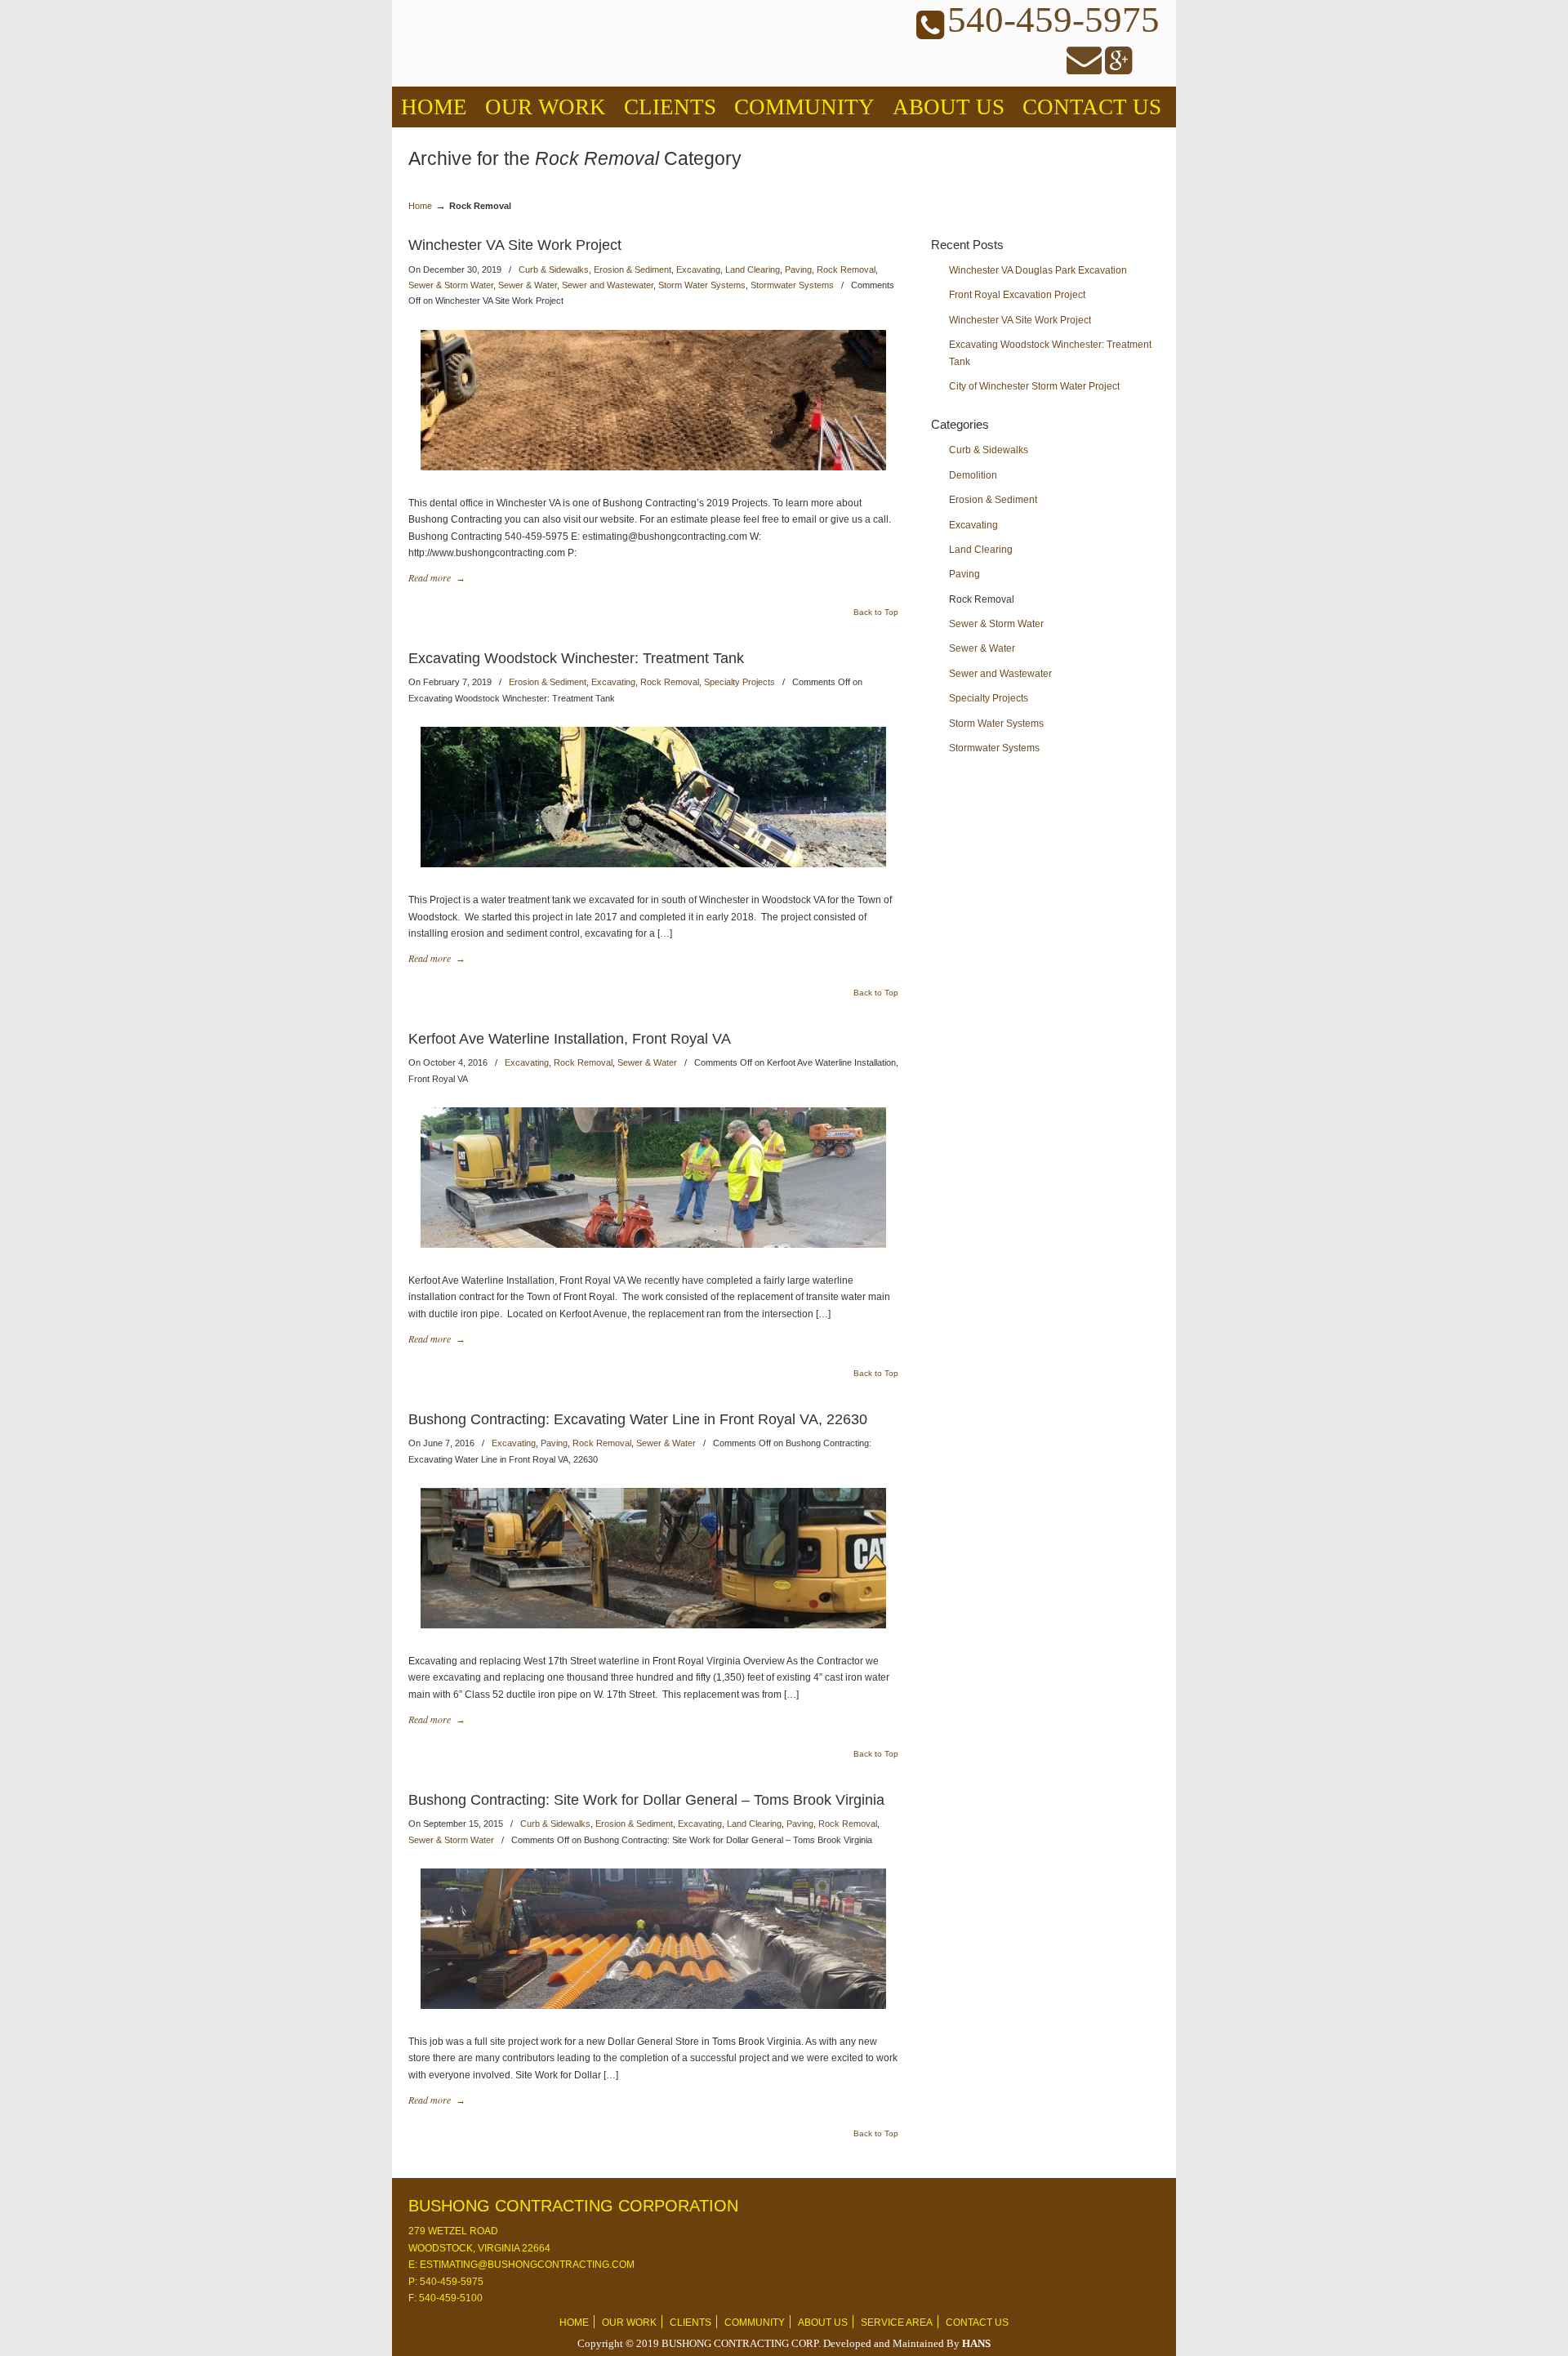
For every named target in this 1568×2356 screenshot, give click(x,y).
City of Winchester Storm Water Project (1034, 386)
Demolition (973, 475)
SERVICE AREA (897, 2323)
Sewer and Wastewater (608, 285)
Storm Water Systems (702, 285)
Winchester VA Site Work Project (515, 245)
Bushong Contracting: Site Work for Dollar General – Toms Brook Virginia (646, 1800)
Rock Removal (846, 269)
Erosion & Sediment (633, 269)
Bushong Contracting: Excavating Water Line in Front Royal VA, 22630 (638, 1419)
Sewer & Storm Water (451, 285)
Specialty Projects (739, 682)
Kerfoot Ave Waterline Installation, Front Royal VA (570, 1039)
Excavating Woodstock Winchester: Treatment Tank (576, 658)
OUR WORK (629, 2323)
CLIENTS (690, 2323)
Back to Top (876, 612)
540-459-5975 (450, 2282)
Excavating (698, 269)
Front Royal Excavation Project (1017, 295)
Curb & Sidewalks (554, 269)
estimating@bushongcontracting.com (526, 2265)
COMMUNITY (755, 2323)
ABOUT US (823, 2323)
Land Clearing (753, 269)
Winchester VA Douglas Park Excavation (1038, 270)
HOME (574, 2323)
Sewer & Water (528, 285)
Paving (798, 269)
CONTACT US (977, 2323)
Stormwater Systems (792, 285)
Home (420, 206)
